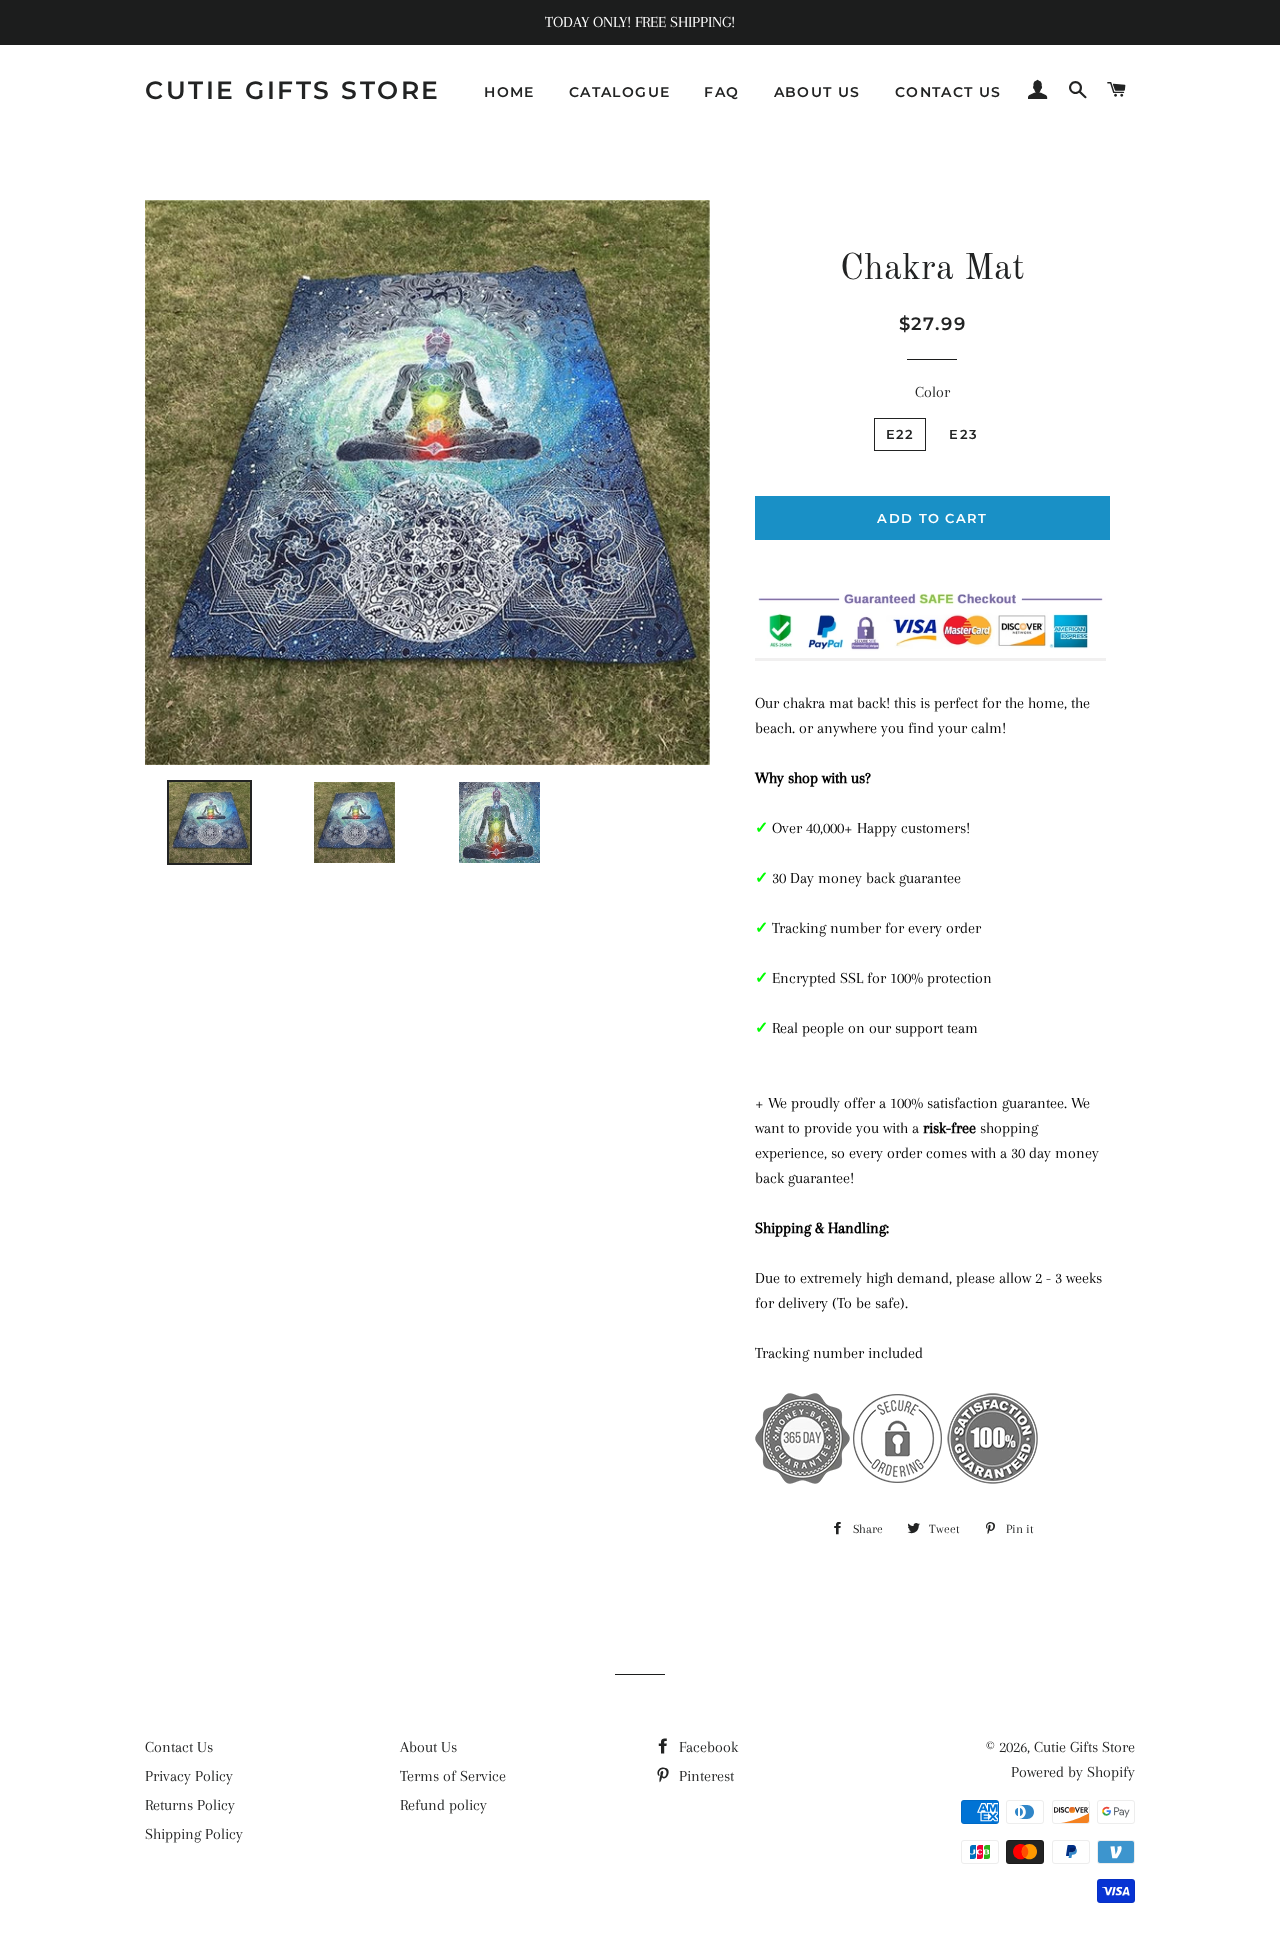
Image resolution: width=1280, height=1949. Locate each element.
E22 (900, 434)
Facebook (706, 1747)
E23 (963, 434)
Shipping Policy (194, 1834)
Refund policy (443, 1805)
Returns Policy (190, 1805)
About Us (428, 1747)
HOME (509, 92)
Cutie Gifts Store (293, 90)
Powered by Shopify (1073, 1772)
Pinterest (704, 1776)
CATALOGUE (620, 92)
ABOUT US (817, 92)
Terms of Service (453, 1776)
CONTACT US (948, 92)
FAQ (721, 92)
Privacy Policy (189, 1776)
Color (932, 392)
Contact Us (179, 1747)
